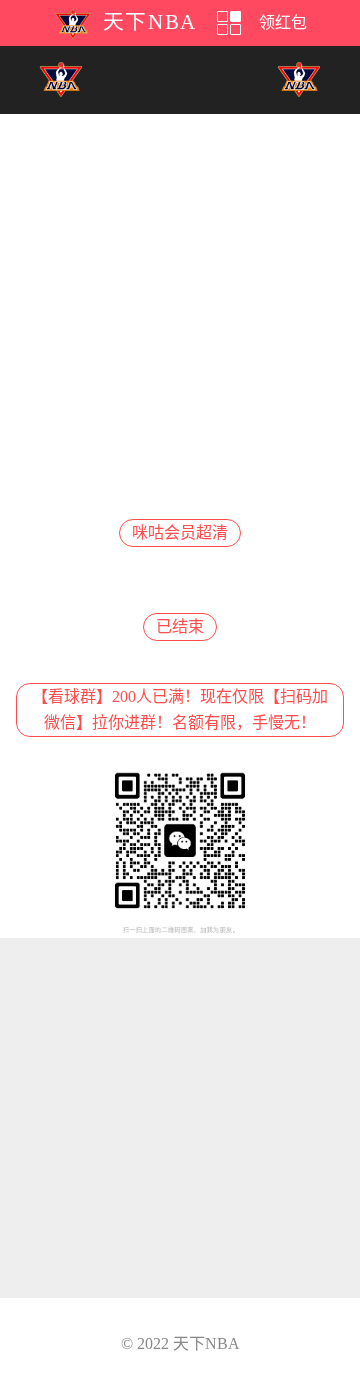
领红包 (283, 22)
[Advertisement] (180, 294)
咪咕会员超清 (180, 532)
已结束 (180, 626)
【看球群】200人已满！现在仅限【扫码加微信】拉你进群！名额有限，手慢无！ (180, 709)
